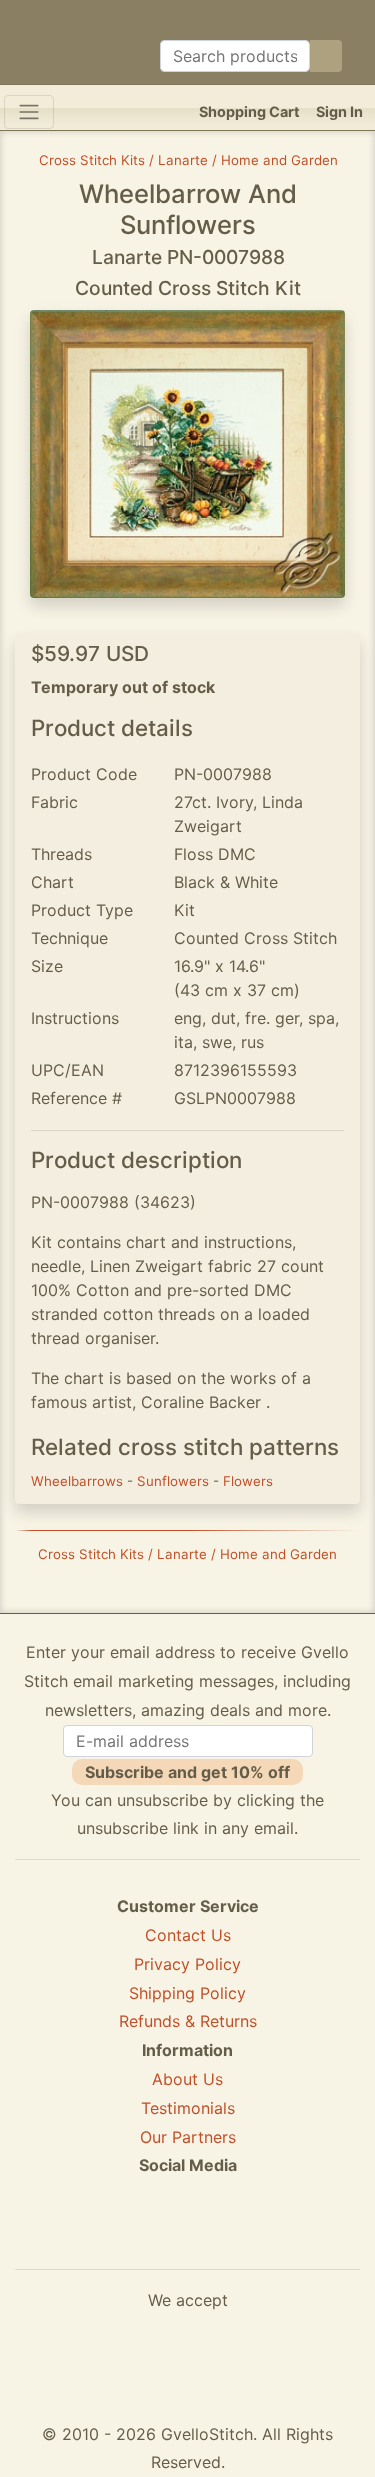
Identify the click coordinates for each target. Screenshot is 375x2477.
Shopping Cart (249, 111)
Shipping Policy (187, 1993)
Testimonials (188, 2108)
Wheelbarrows (79, 1481)
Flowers (248, 1481)
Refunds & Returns (188, 2021)
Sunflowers (175, 1481)
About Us (187, 2079)
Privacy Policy (187, 1964)
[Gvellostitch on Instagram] (257, 2238)
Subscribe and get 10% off (187, 1772)
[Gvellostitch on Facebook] (119, 2238)
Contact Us (188, 1935)
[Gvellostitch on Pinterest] (188, 2238)
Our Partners (188, 2137)
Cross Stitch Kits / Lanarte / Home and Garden (188, 160)
